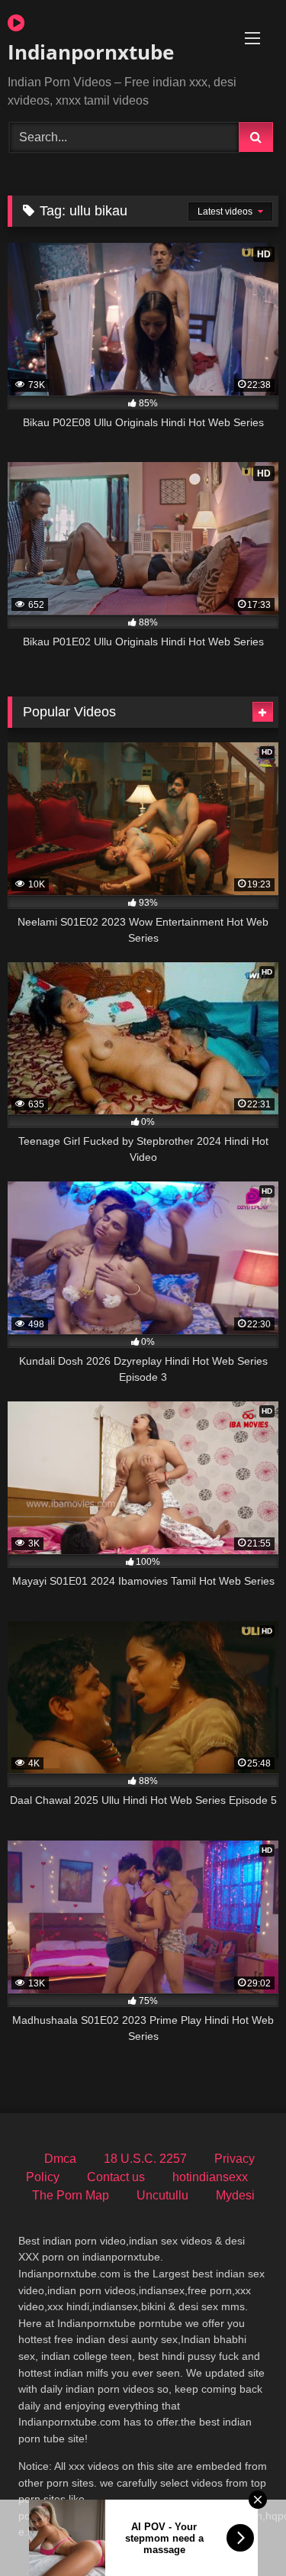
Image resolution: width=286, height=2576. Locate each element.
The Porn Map (71, 2195)
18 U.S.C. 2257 (145, 2159)
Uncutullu (162, 2195)
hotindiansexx (210, 2177)
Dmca (60, 2159)
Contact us (116, 2177)
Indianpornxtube (91, 52)
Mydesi (235, 2195)
